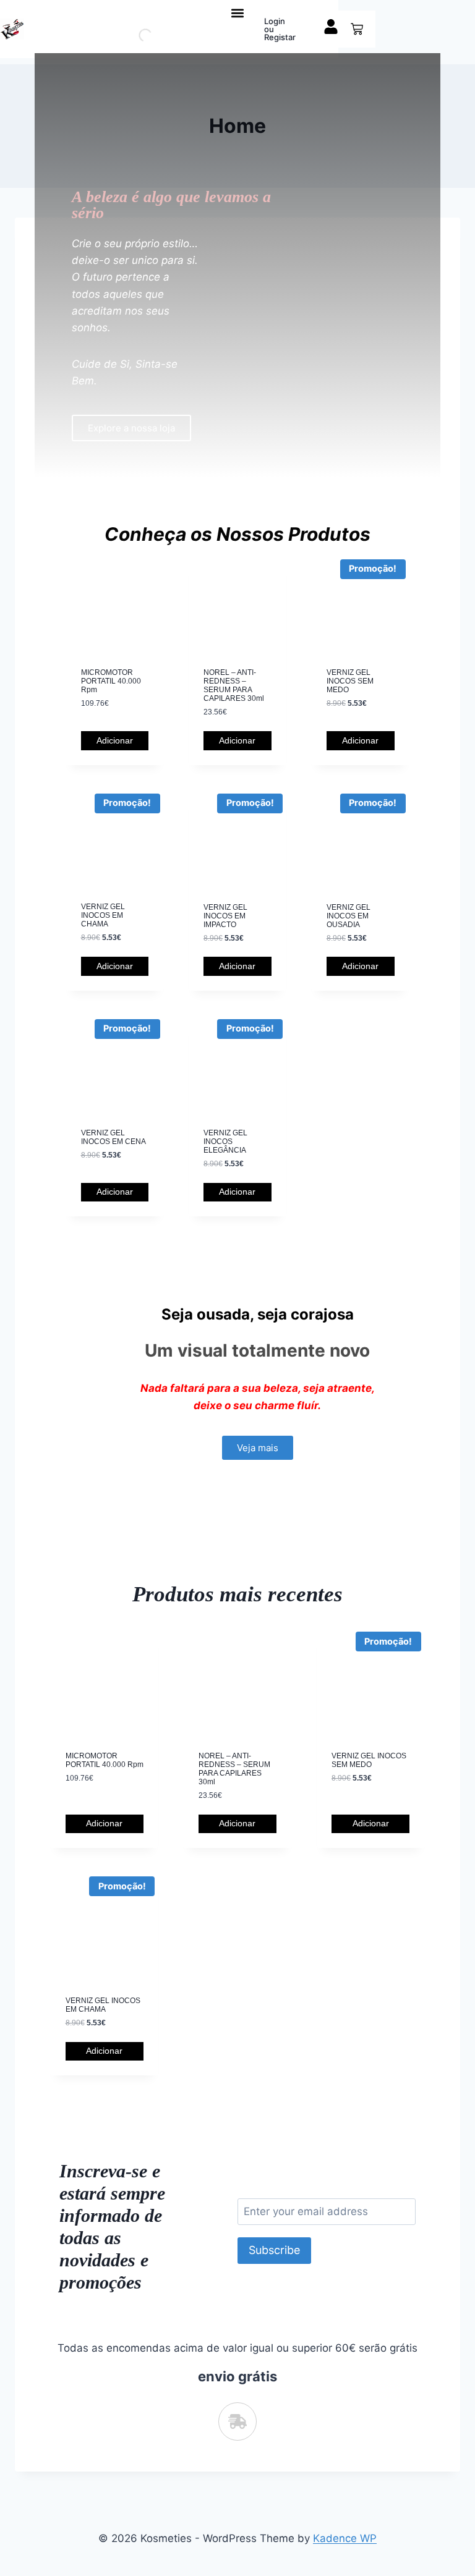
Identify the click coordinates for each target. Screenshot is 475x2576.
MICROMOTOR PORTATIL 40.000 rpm (111, 681)
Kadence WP (345, 2538)
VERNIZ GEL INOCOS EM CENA (113, 1137)
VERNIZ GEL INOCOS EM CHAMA (103, 915)
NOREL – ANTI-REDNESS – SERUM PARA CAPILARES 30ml (234, 685)
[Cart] (357, 29)
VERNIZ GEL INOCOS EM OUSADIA (349, 916)
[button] (238, 13)
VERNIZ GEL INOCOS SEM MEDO (350, 681)
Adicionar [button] (115, 740)
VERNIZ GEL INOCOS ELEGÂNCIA (225, 1142)
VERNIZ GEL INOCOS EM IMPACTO (225, 916)
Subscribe (274, 2250)
